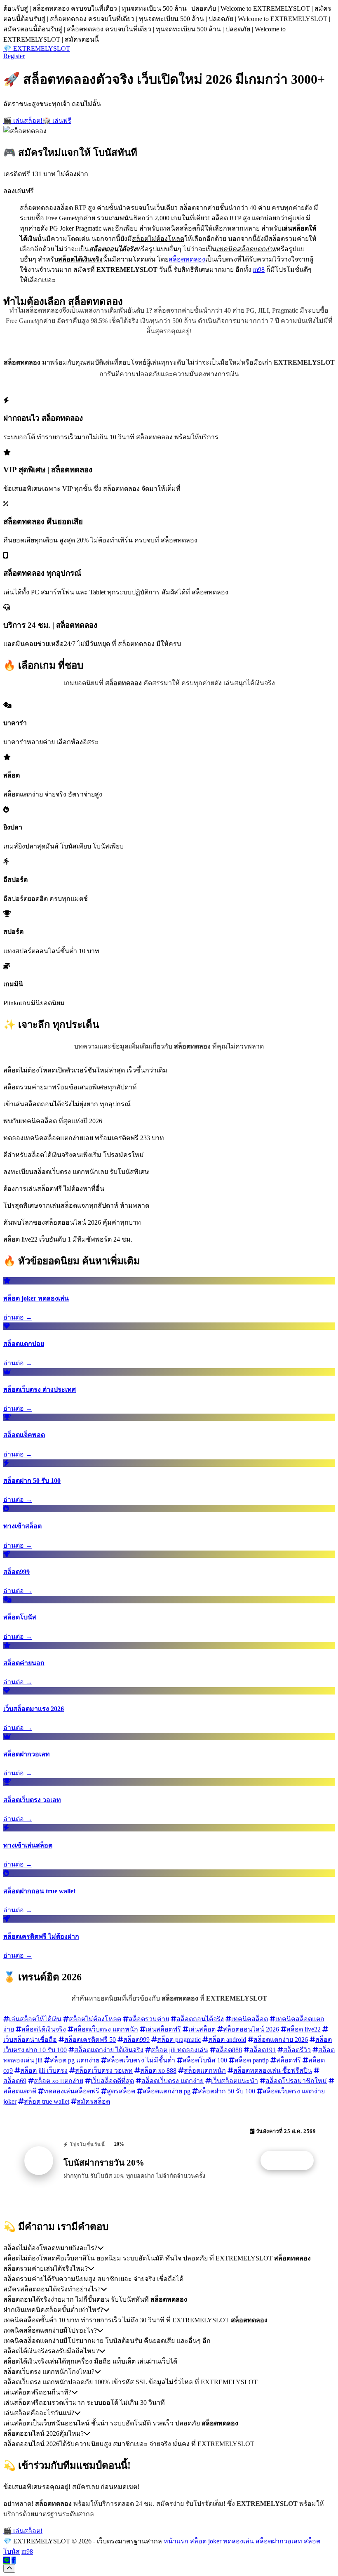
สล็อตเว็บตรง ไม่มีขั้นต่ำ (141, 2060)
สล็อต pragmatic (179, 2040)
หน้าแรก (176, 2541)
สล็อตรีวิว (297, 2050)
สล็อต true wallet (47, 2101)
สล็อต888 (229, 2050)
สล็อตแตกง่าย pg (167, 2091)
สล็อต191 (263, 2050)
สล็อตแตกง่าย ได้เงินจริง (109, 2050)
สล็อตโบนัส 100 (205, 2060)
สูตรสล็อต (121, 2091)
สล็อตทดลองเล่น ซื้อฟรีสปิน (273, 2070)
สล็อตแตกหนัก (205, 2070)
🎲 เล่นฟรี (57, 121)
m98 (259, 270)
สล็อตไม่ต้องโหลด (95, 2019)
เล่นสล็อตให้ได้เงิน (35, 2019)
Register (14, 56)
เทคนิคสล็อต (250, 2019)
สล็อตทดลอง (187, 259)
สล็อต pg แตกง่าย (75, 2060)
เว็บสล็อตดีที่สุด (112, 2081)
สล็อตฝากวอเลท (279, 2541)
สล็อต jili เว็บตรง (44, 2070)
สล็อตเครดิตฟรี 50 (90, 2040)
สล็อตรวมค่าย (149, 2019)
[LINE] (7, 2560)
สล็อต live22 (304, 2029)
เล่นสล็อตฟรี (163, 2029)
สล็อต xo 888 (158, 2070)
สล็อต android (227, 2040)
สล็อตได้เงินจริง (44, 2029)
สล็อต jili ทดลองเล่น (180, 2050)
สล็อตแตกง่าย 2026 (281, 2040)
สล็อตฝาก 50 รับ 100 (227, 2091)
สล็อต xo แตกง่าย (59, 2081)
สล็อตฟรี (289, 2060)
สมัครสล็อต (93, 2101)
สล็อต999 (136, 2040)
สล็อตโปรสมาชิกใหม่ (296, 2081)
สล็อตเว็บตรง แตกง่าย (173, 2081)
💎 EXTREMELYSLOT (37, 48)
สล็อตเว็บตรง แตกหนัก (106, 2029)
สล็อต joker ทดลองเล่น (222, 2541)
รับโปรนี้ (291, 2161)
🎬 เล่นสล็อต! (23, 121)
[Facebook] (14, 2560)
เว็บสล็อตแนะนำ (235, 2081)
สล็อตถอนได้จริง (200, 2019)
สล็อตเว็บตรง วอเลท (104, 2070)
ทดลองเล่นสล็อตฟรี (72, 2091)
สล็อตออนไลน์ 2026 (251, 2029)
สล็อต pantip (252, 2060)
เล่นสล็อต (202, 2029)
